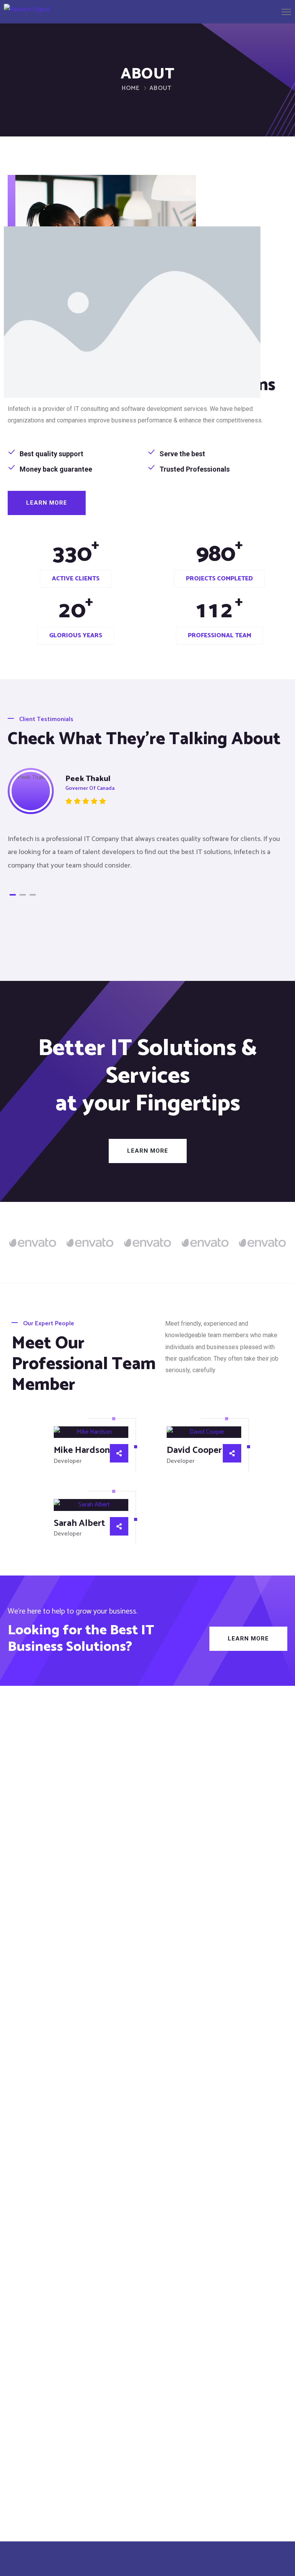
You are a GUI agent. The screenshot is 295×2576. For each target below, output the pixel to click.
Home (131, 88)
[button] (47, 503)
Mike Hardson (82, 1450)
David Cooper (194, 1450)
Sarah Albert (79, 1523)
